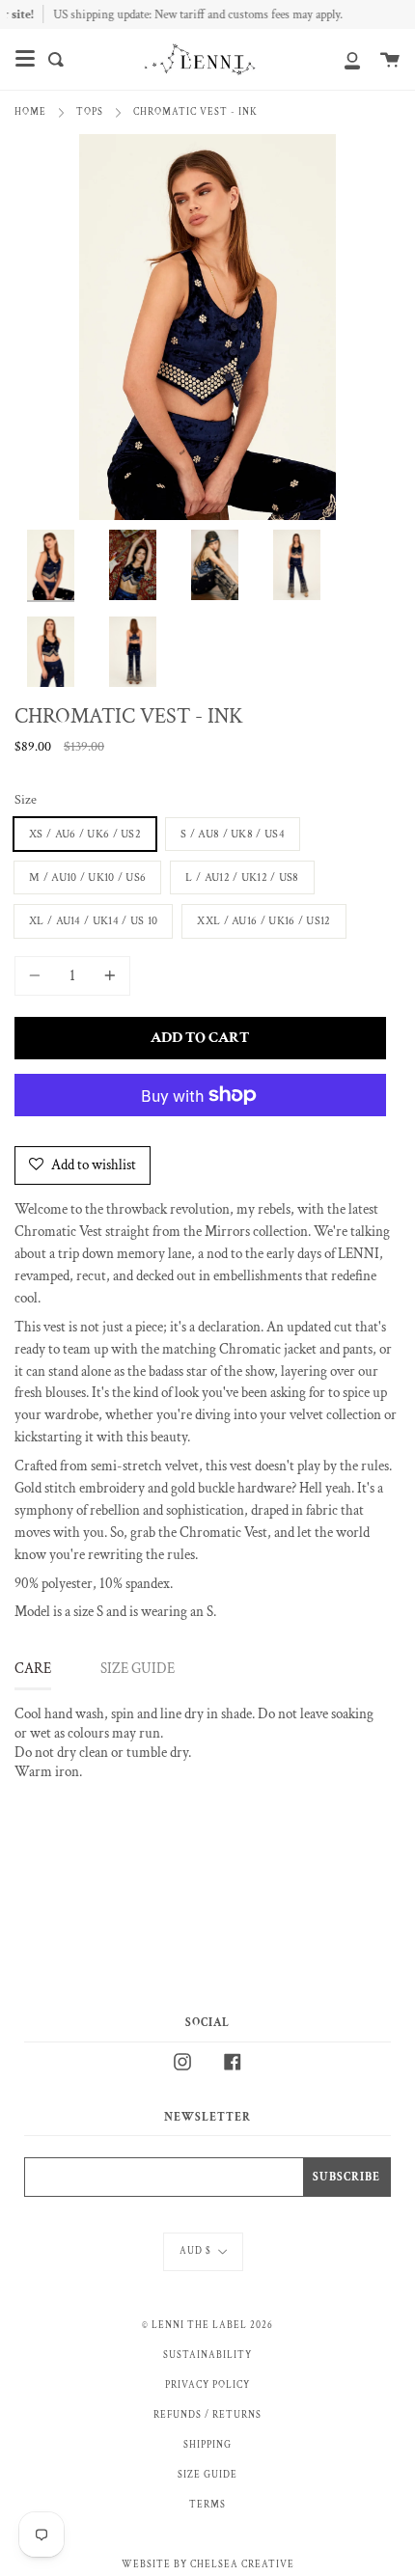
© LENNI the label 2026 (207, 2325)
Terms (207, 2505)
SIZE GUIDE (138, 1669)
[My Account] (342, 59)
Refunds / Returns (207, 2415)
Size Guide (207, 2475)
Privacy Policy (207, 2385)
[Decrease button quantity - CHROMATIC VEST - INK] (38, 976)
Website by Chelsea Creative (208, 2564)
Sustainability (207, 2355)
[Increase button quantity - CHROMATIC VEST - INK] (107, 976)
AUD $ (195, 2251)
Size (26, 800)
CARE (33, 1669)
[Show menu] (25, 59)
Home (30, 112)
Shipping (207, 2445)
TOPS (90, 112)
